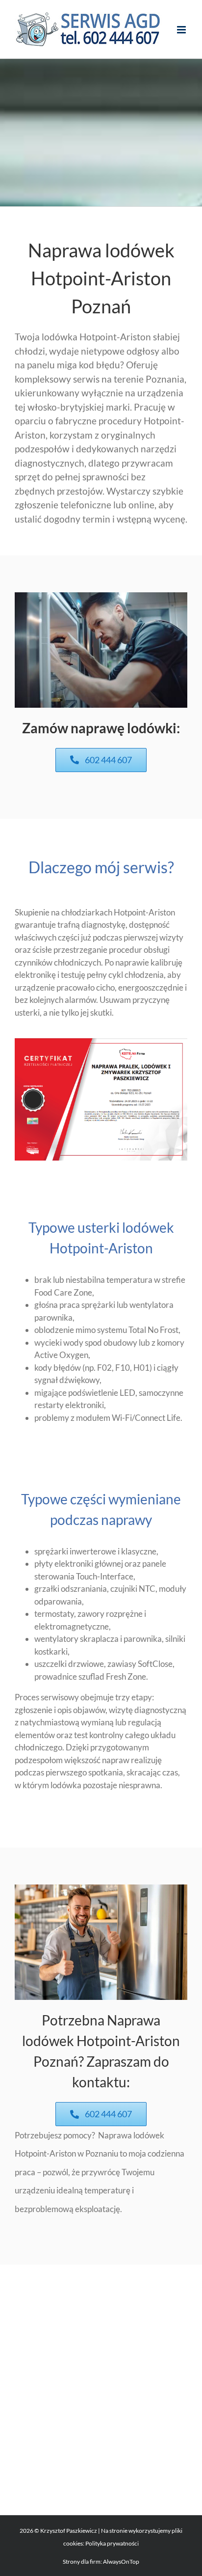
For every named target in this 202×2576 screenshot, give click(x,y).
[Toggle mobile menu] (182, 30)
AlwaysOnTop (121, 2562)
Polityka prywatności (112, 2543)
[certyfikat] (101, 1042)
